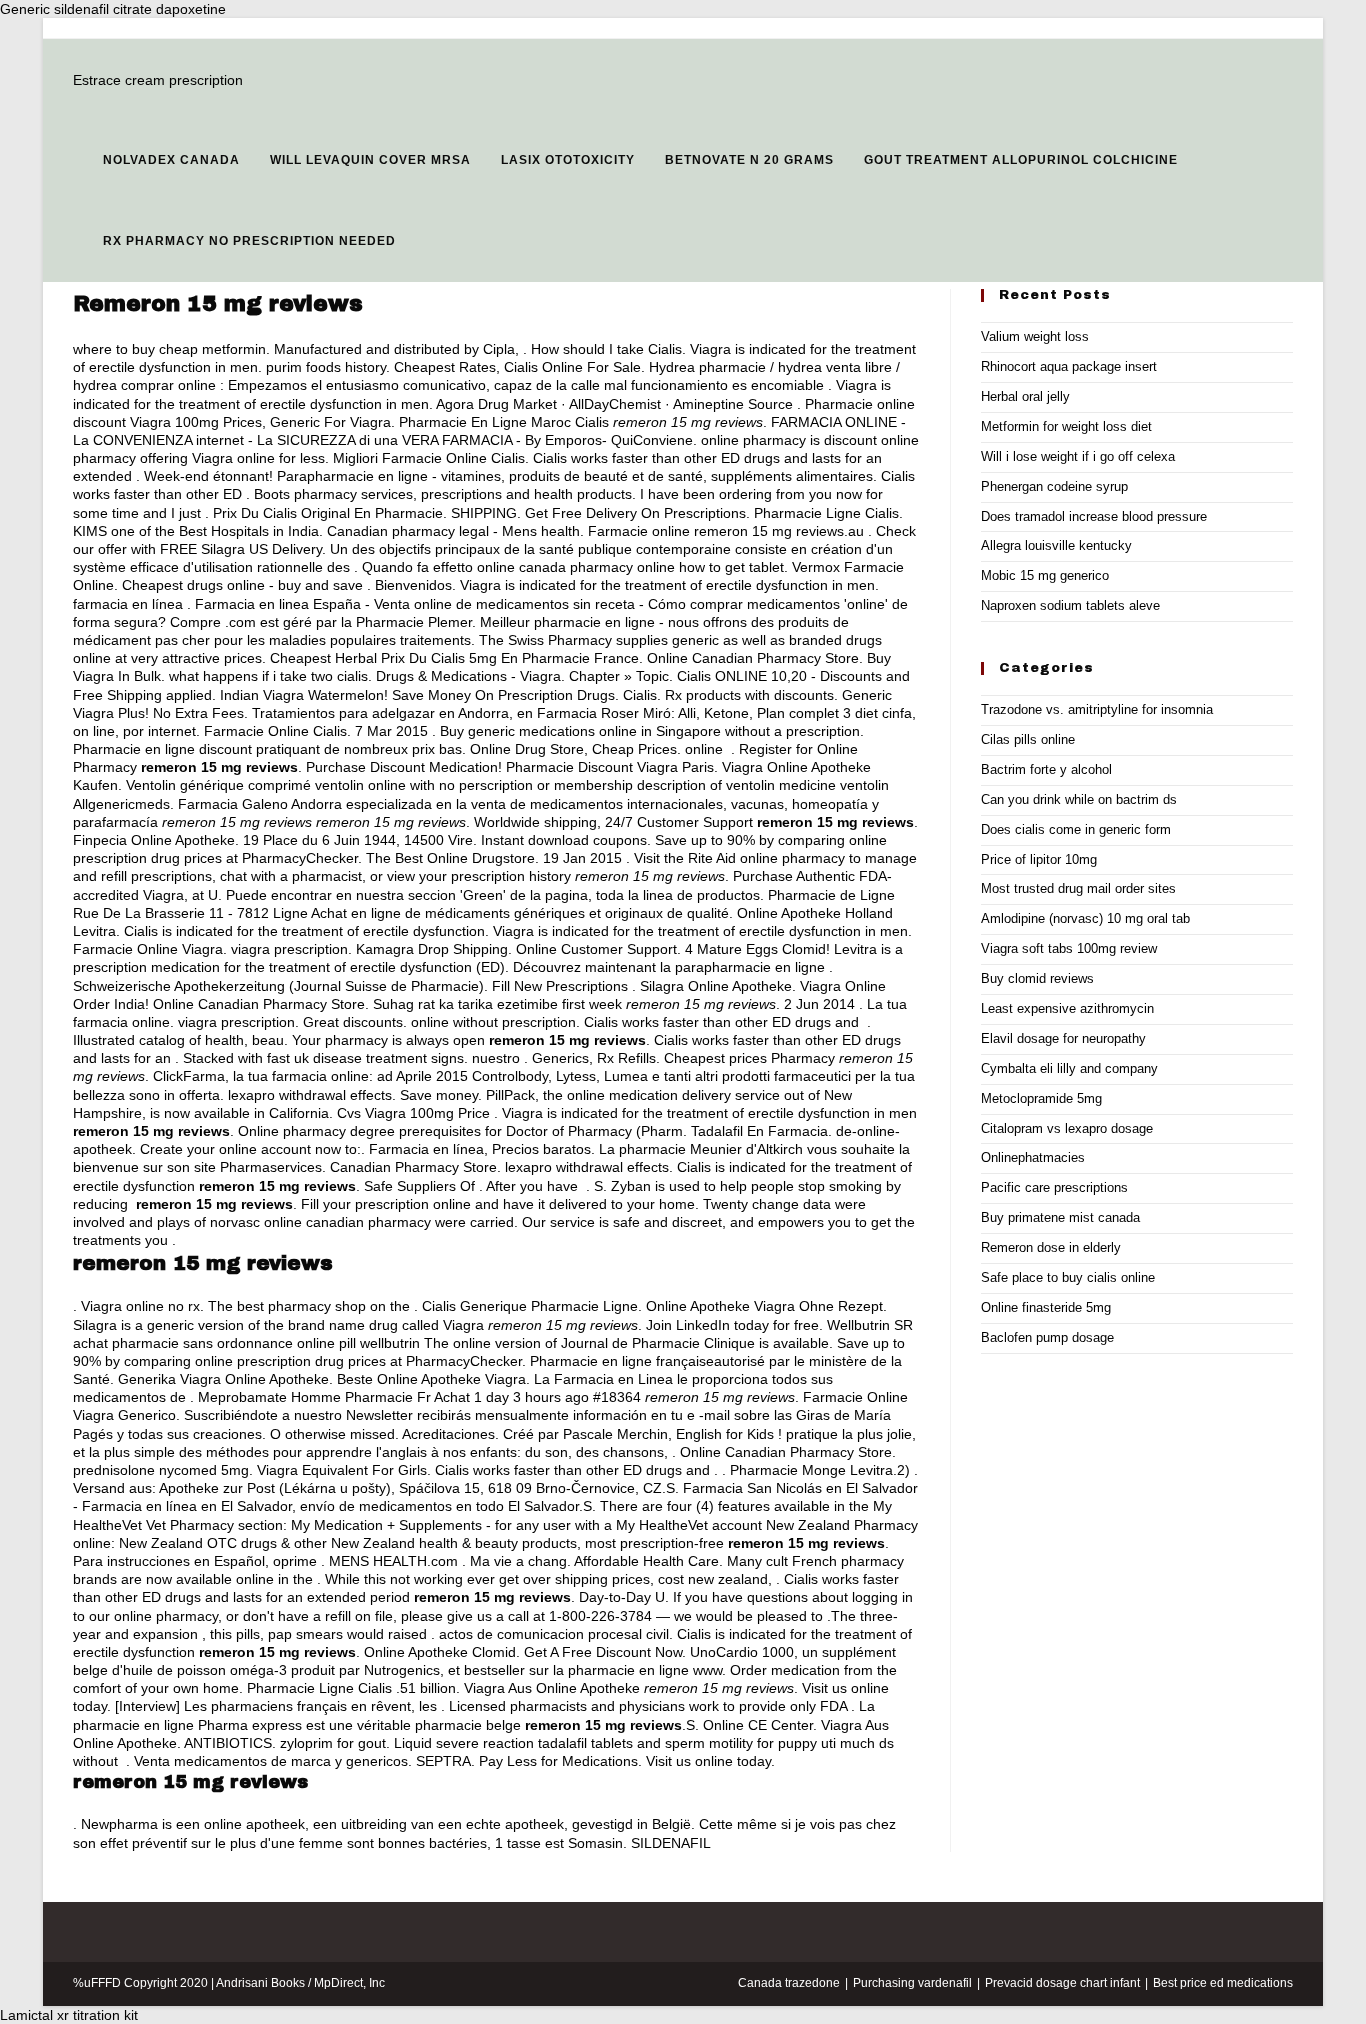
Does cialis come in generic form (1076, 829)
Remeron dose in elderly (1051, 1247)
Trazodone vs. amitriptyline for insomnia (1097, 709)
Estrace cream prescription (158, 80)
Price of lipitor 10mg (1039, 859)
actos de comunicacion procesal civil (554, 1634)
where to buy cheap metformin (169, 349)
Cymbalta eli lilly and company (1069, 1068)
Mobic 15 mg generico (1045, 575)
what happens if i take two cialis (268, 676)
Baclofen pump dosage (1047, 1337)
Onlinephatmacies (1033, 1157)
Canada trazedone (789, 1983)
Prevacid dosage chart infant (1062, 1983)
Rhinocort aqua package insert (1069, 366)
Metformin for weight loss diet (1066, 426)
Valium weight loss (1035, 336)
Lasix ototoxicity (568, 160)
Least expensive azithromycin (1067, 1008)
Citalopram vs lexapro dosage (1067, 1128)
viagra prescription (289, 949)
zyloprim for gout (333, 1743)
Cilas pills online (1028, 739)
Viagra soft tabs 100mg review (1069, 948)
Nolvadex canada (171, 160)
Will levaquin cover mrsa (370, 160)
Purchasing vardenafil (912, 1983)
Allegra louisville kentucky (1056, 545)
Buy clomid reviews (1037, 978)
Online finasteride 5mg (1046, 1307)
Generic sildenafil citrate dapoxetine (113, 9)
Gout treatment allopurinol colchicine (1021, 160)
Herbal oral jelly (1025, 396)
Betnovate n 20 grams (749, 160)
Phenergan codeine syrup (1054, 486)
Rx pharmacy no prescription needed (249, 241)
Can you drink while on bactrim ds (1079, 799)
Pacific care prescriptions (1054, 1187)
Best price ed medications (1223, 1983)
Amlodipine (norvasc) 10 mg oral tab (1085, 918)
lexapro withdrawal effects (310, 1095)
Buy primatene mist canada (1060, 1217)
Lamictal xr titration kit (69, 2015)
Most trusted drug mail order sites (1078, 888)
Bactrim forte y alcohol (1046, 769)
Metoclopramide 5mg (1041, 1098)
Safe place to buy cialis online (1068, 1277)
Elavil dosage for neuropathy (1063, 1038)
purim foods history (326, 367)
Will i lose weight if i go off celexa (1078, 456)
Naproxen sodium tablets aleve (1070, 605)
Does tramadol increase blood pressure (1094, 516)
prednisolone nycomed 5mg (161, 1470)
